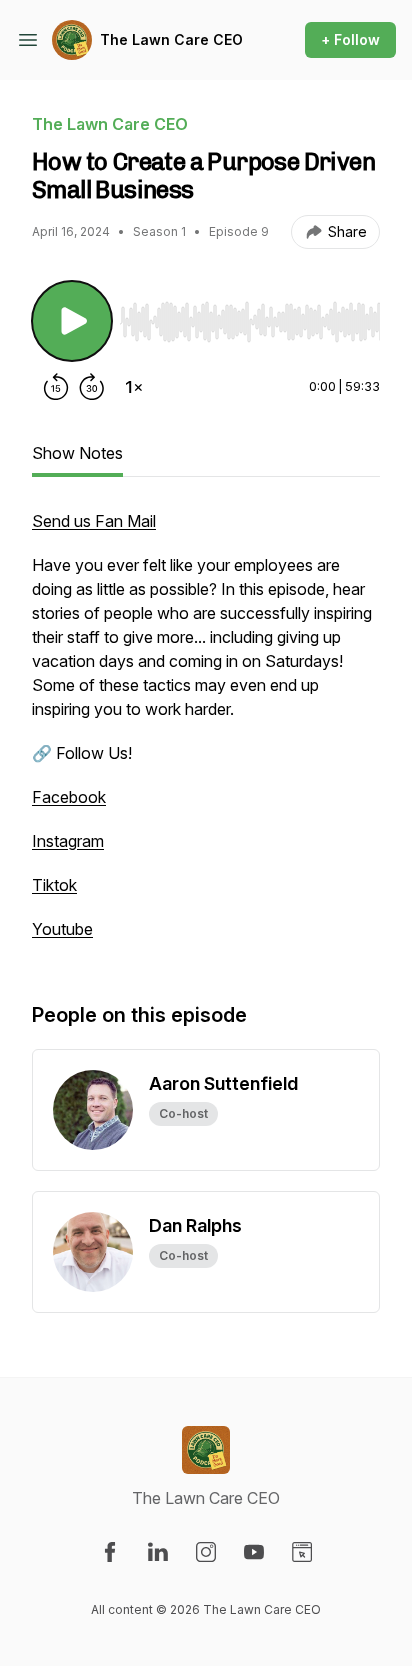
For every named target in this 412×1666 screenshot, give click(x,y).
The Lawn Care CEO (171, 39)
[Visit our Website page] (302, 1552)
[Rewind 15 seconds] (56, 387)
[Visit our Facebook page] (110, 1552)
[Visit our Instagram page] (206, 1552)
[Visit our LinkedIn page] (158, 1552)
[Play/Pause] (72, 321)
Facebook (69, 797)
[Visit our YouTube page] (254, 1552)
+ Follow (350, 39)
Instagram (68, 841)
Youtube (62, 929)
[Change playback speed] (134, 387)
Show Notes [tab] (77, 453)
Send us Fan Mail (94, 521)
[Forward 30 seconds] (92, 387)
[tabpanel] (206, 735)
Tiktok (54, 885)
